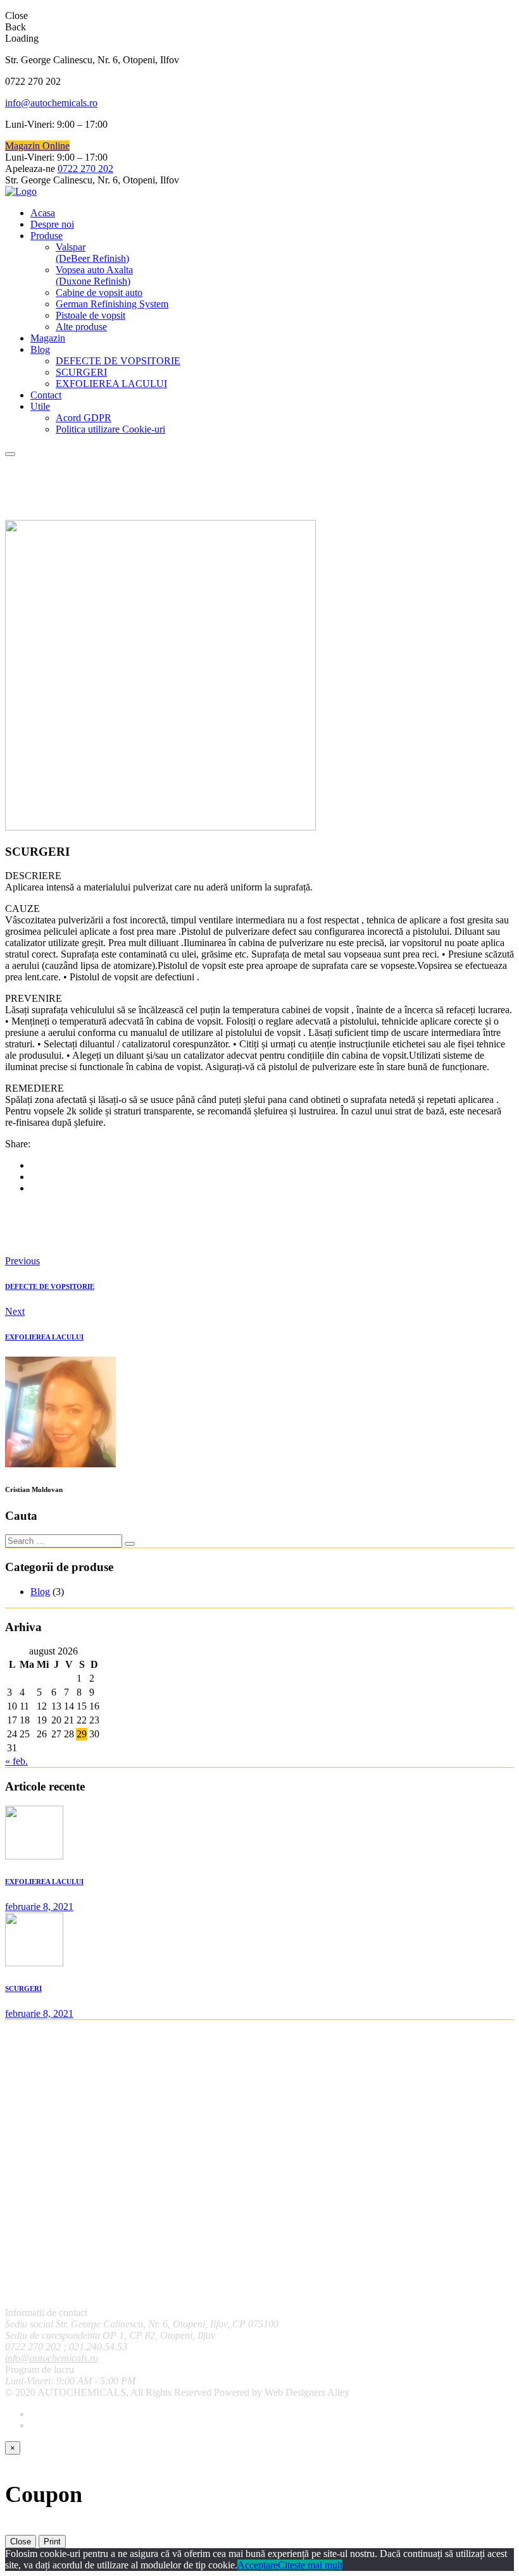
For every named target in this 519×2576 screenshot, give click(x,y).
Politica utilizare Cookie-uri (110, 429)
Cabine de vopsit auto (99, 293)
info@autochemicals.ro (51, 103)
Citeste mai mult (310, 2565)
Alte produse (81, 327)
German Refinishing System (112, 304)
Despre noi (52, 224)
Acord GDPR (84, 418)
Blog (40, 349)
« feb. (16, 1761)
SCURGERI (81, 372)
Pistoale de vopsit (91, 315)
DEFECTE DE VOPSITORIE (118, 361)
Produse (47, 236)
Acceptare (258, 2565)
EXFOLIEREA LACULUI (111, 384)
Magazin (48, 338)
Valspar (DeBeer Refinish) (92, 253)
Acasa (43, 213)
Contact (46, 395)
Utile (40, 406)
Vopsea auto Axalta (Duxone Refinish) (94, 275)
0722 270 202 (85, 169)
